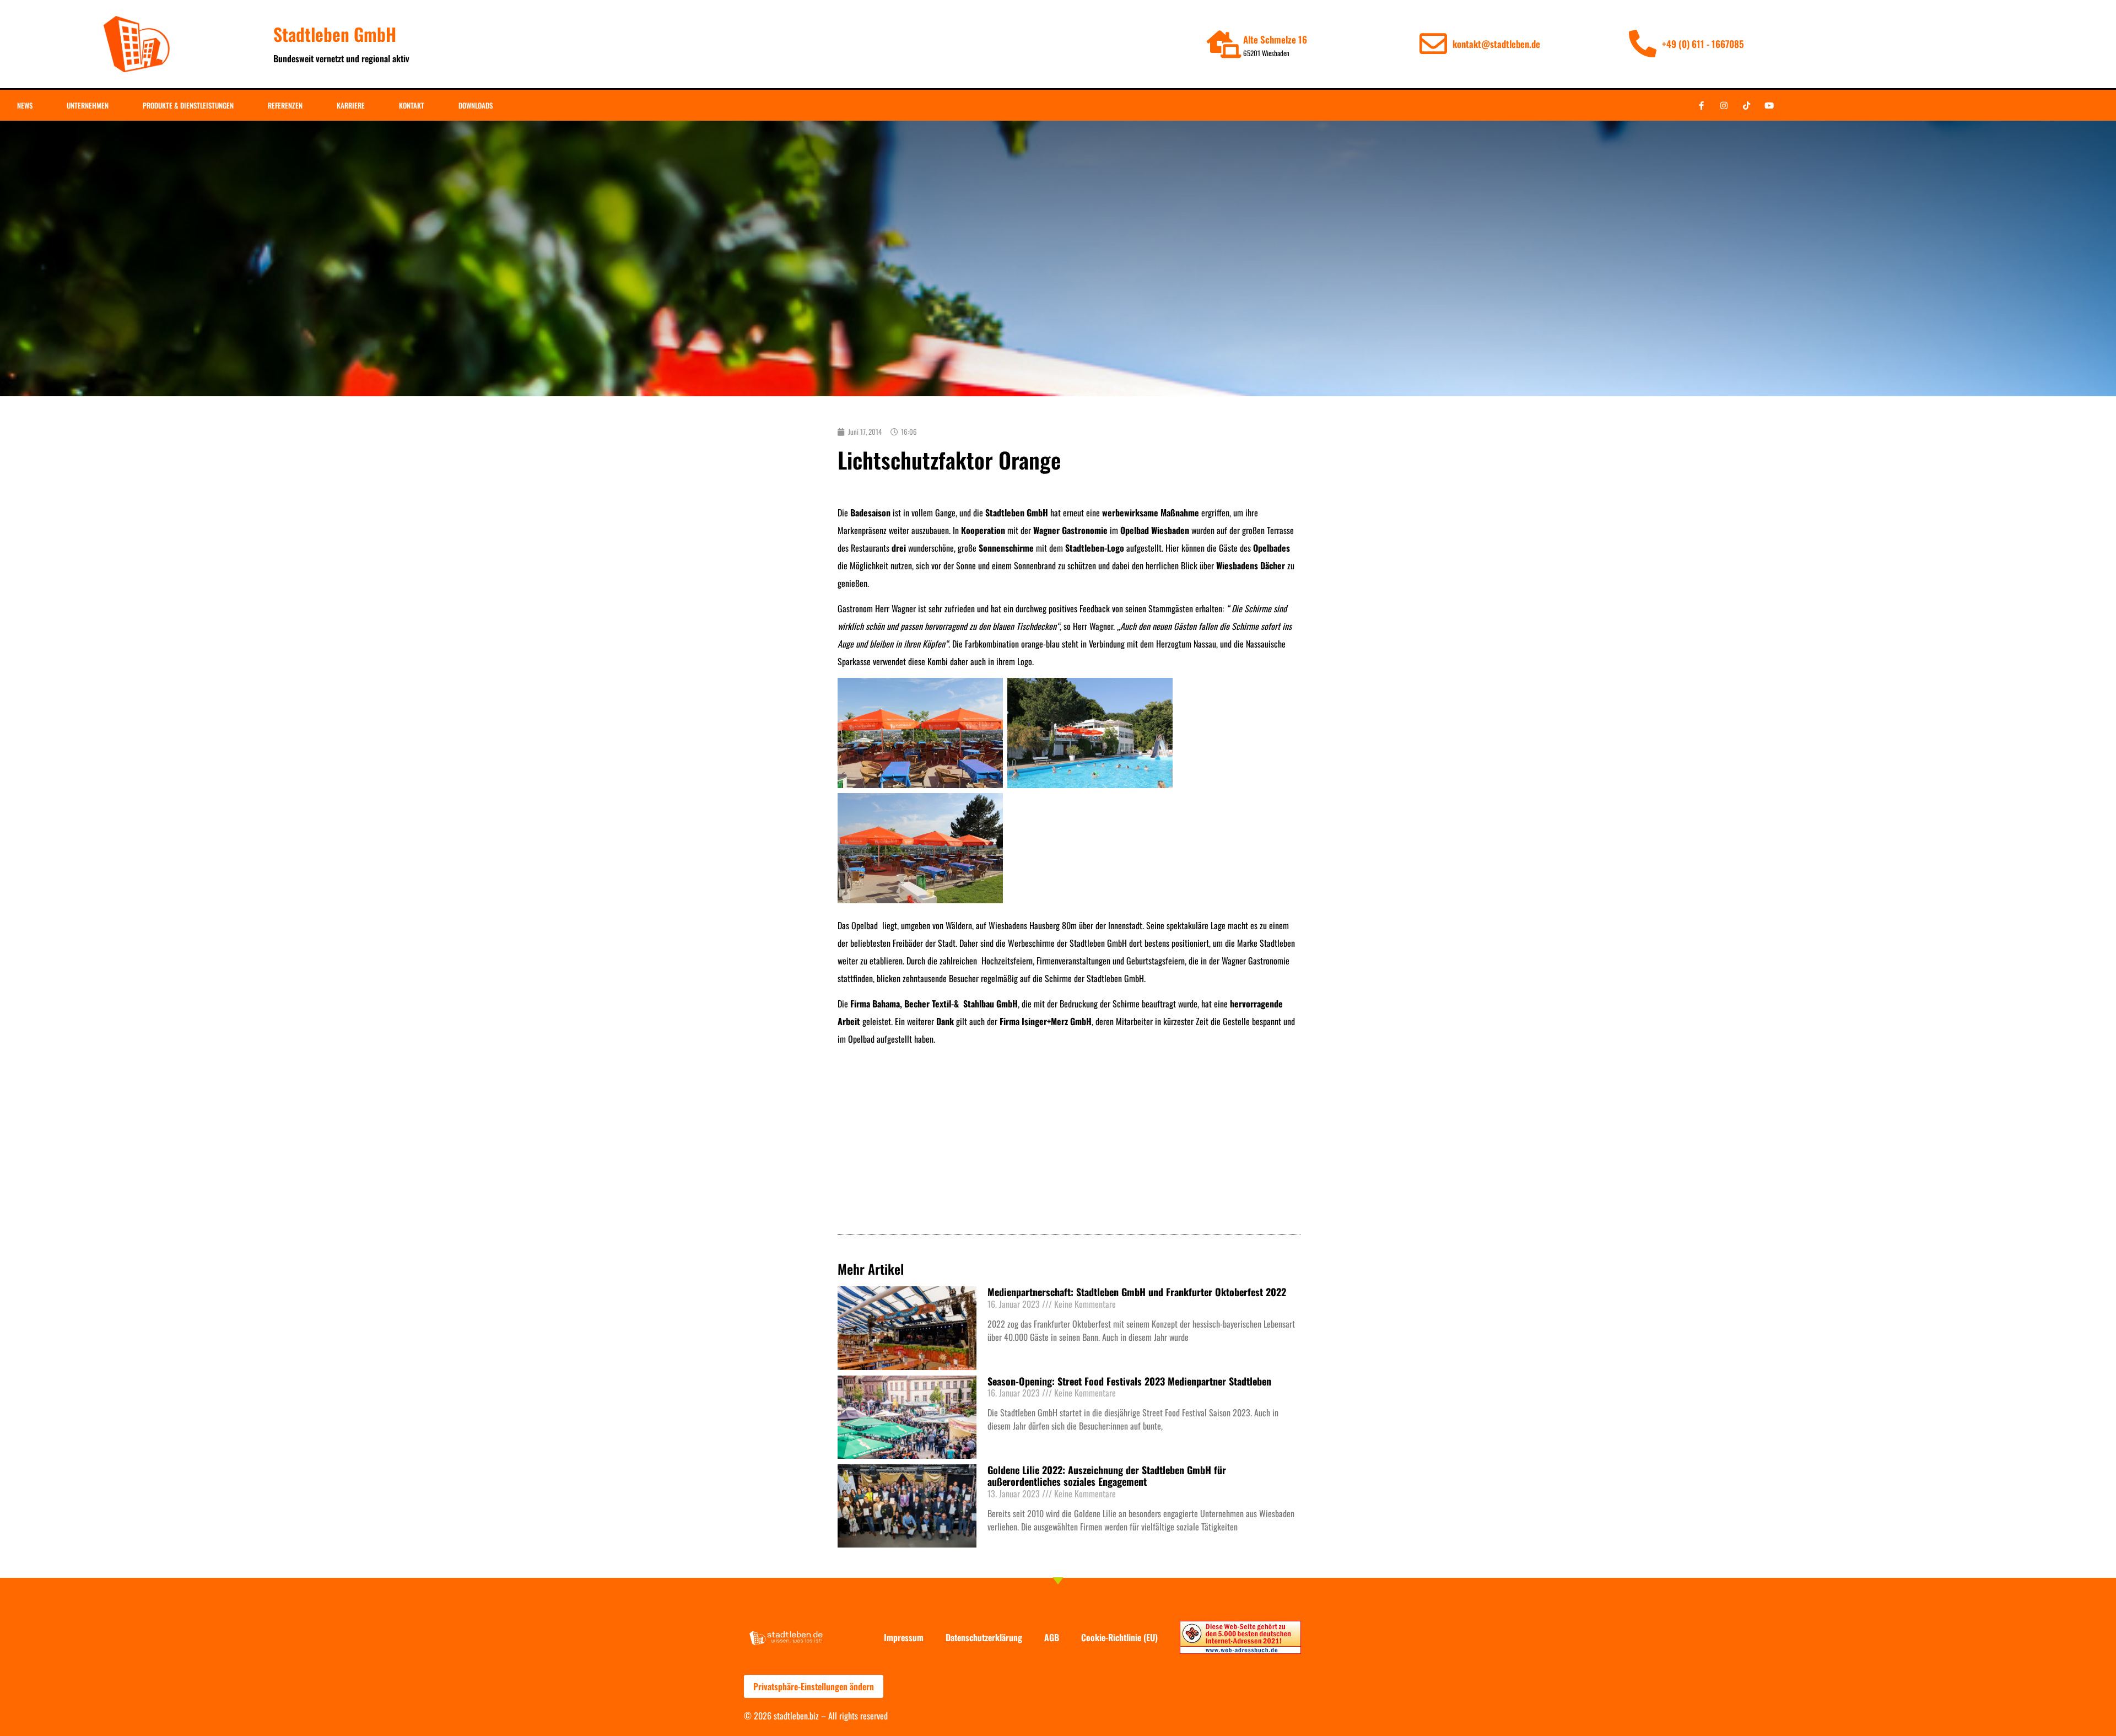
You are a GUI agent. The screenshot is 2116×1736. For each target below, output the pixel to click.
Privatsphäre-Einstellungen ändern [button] (814, 1686)
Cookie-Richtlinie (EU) (1119, 1637)
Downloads (476, 105)
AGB (1052, 1637)
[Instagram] (1724, 105)
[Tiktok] (1746, 105)
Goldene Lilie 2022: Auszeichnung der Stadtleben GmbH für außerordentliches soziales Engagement (1107, 1476)
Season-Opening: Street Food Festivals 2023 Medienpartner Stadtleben (1129, 1381)
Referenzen (285, 105)
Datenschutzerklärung (984, 1637)
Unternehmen (88, 105)
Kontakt (412, 105)
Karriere (351, 105)
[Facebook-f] (1701, 105)
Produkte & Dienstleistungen (188, 105)
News (25, 105)
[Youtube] (1769, 105)
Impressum (904, 1637)
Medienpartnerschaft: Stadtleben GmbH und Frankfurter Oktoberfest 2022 (1137, 1292)
